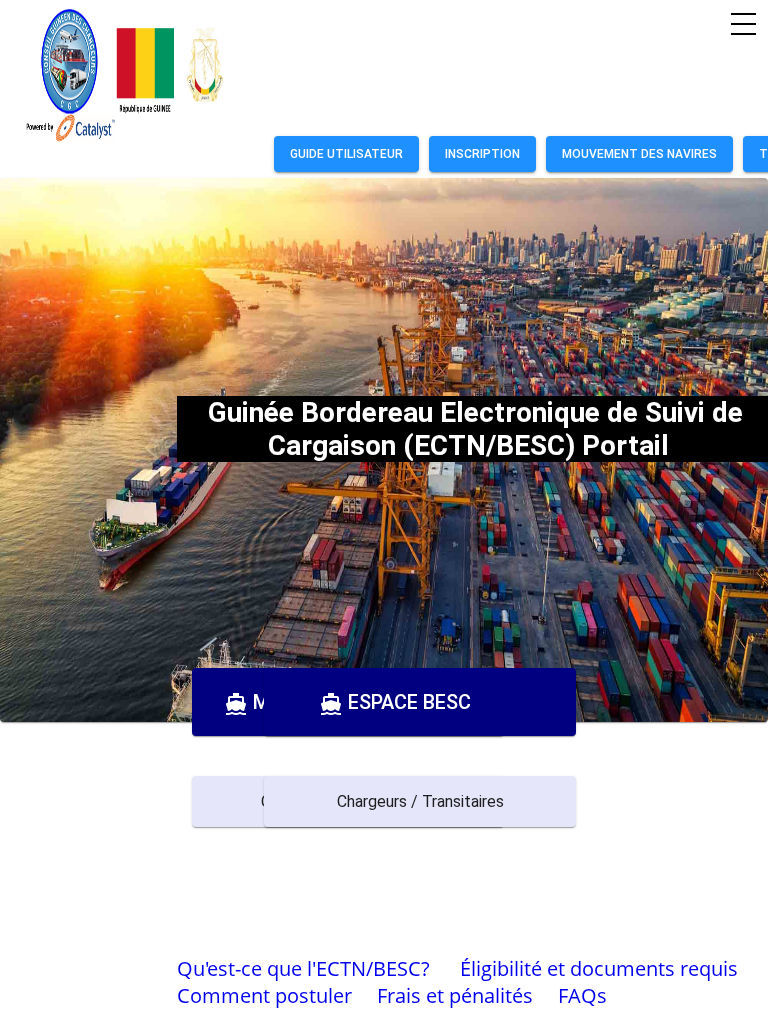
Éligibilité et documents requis (599, 968)
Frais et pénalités (455, 995)
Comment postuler (264, 995)
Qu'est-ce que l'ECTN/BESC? (303, 968)
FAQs (582, 995)
